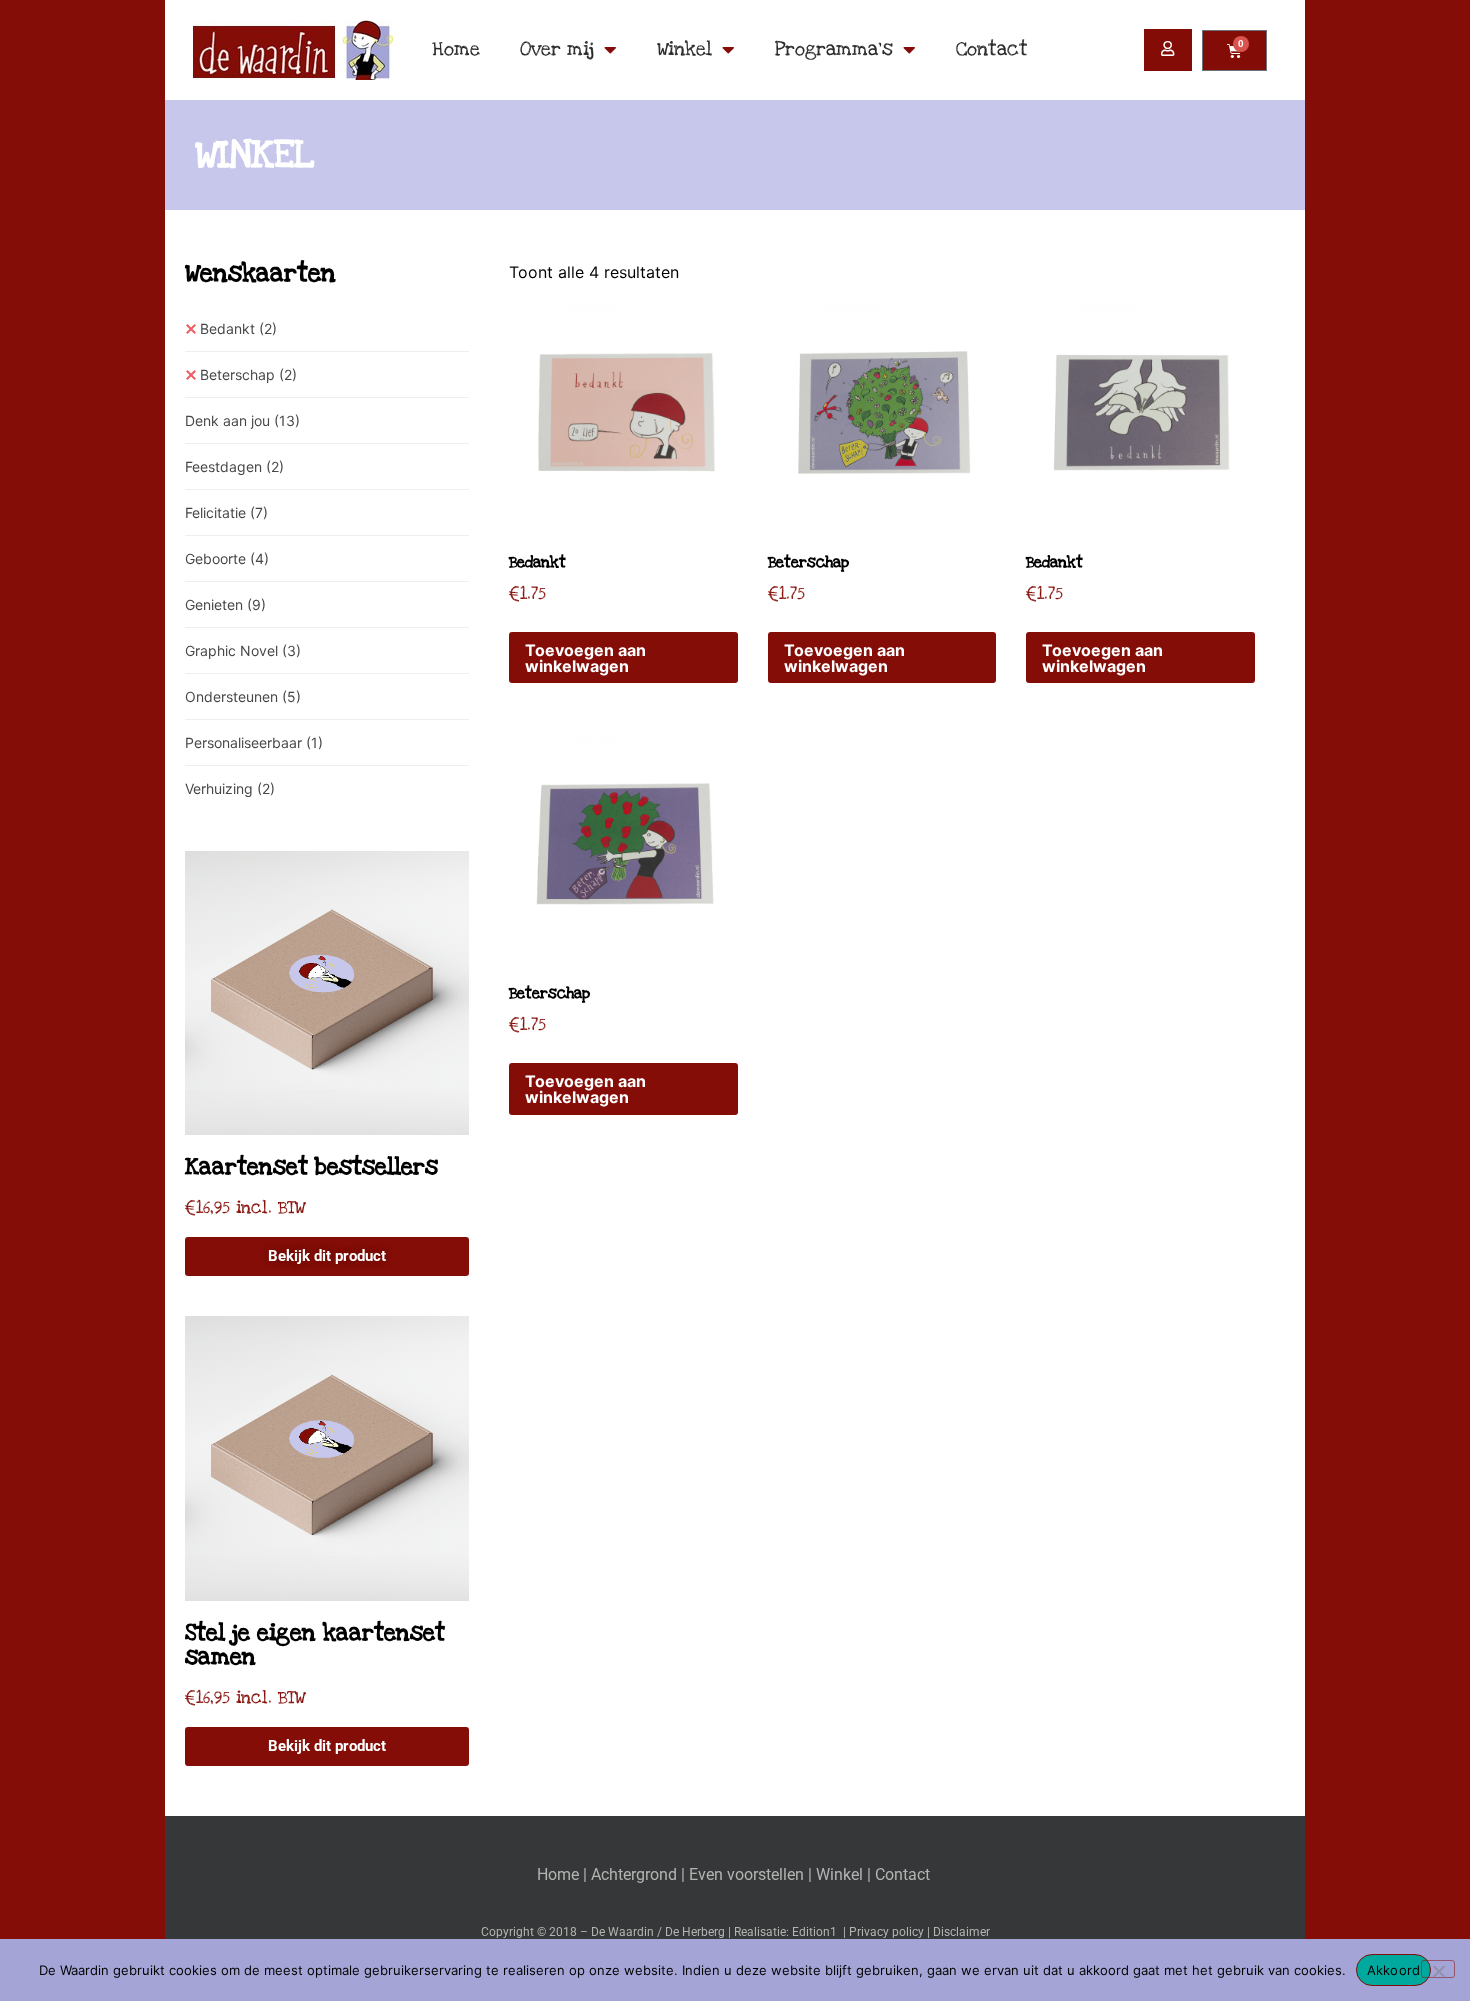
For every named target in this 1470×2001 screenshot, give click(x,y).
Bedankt (238, 328)
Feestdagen (234, 466)
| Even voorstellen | (748, 1874)
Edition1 (814, 1932)
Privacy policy (886, 1932)
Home (456, 49)
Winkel (684, 49)
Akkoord (1394, 1970)
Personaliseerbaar (254, 742)
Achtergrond (634, 1874)
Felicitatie (226, 512)
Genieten (225, 604)
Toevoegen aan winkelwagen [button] (585, 658)
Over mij (557, 49)
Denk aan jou (242, 420)
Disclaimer (961, 1932)
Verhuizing (230, 788)
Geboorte (227, 558)
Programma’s (834, 49)
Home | (564, 1874)
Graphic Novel (243, 650)
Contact (992, 49)
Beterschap (248, 374)
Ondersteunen (243, 696)
